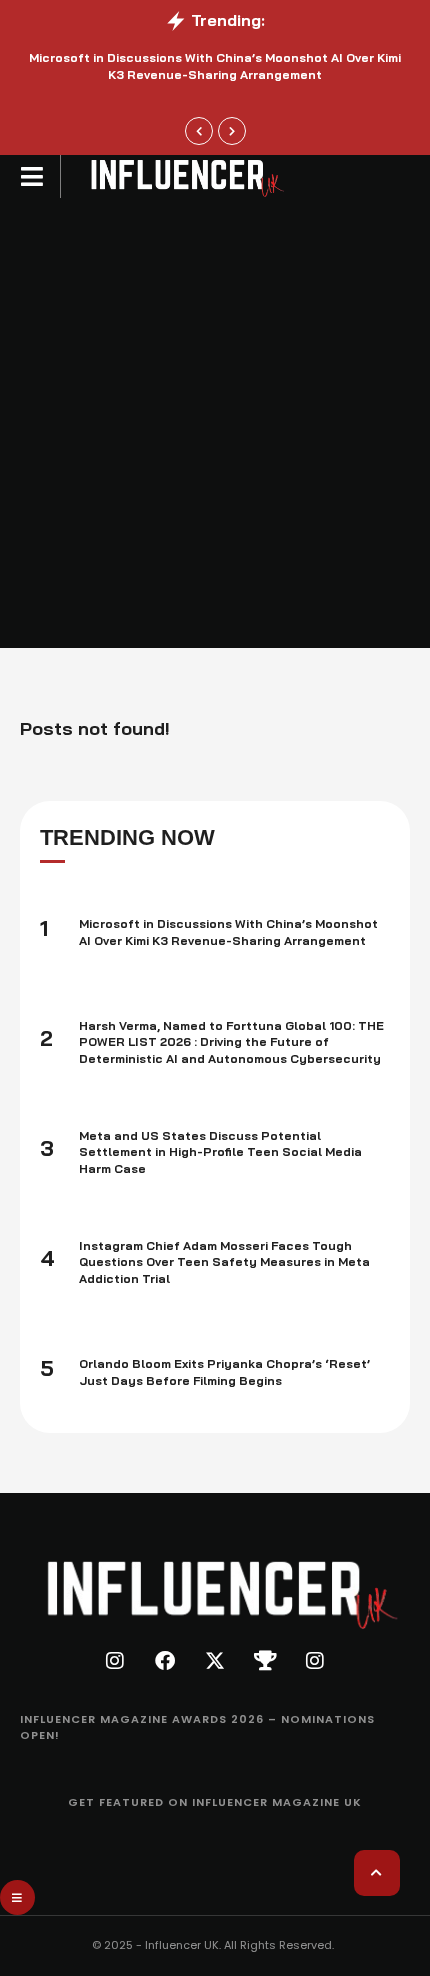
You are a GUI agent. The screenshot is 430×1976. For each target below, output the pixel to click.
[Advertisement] (215, 423)
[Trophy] (265, 1661)
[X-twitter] (215, 1661)
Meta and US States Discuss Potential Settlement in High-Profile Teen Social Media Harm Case (220, 1152)
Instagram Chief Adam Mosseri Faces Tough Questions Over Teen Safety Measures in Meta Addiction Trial (224, 1262)
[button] (32, 176)
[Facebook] (165, 1661)
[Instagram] (115, 1661)
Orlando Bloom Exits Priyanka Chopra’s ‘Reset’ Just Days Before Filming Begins (224, 1372)
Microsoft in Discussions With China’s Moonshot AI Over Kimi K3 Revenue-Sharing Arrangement (215, 66)
